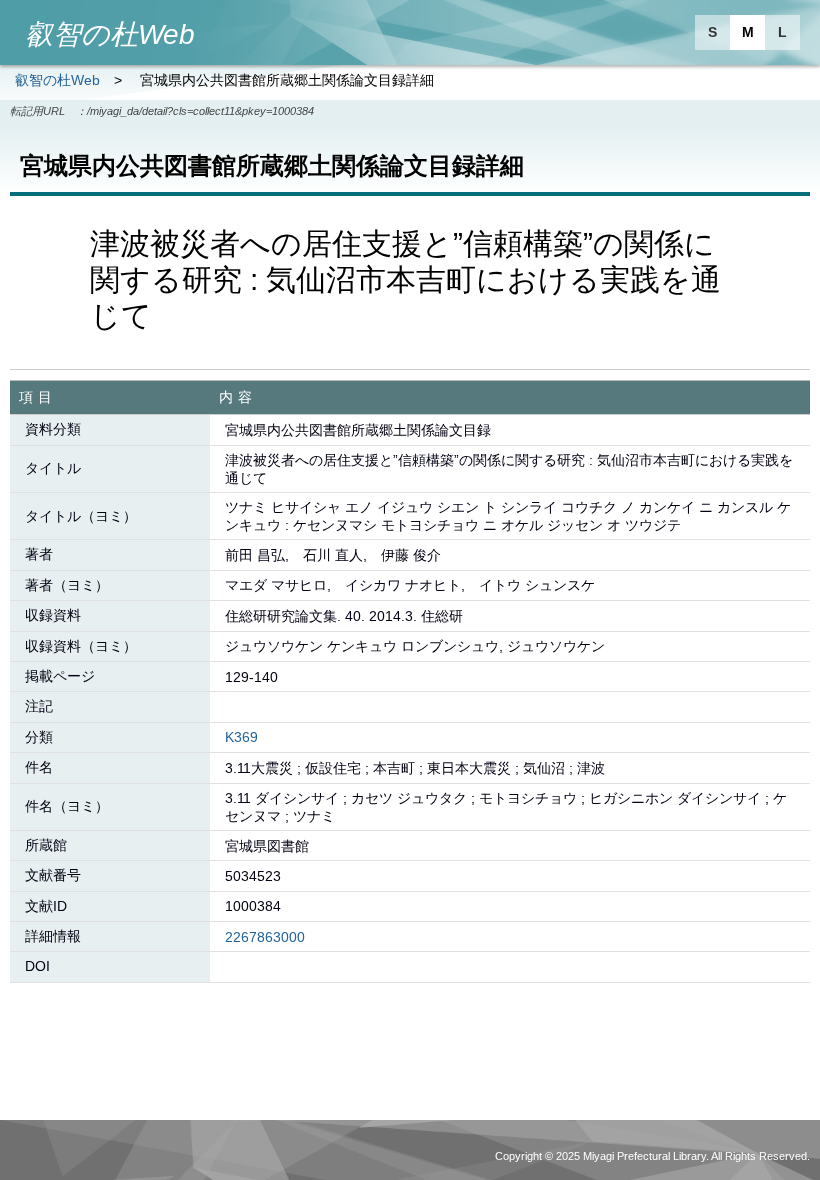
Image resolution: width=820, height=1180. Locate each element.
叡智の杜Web (57, 80)
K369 (241, 737)
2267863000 (265, 937)
